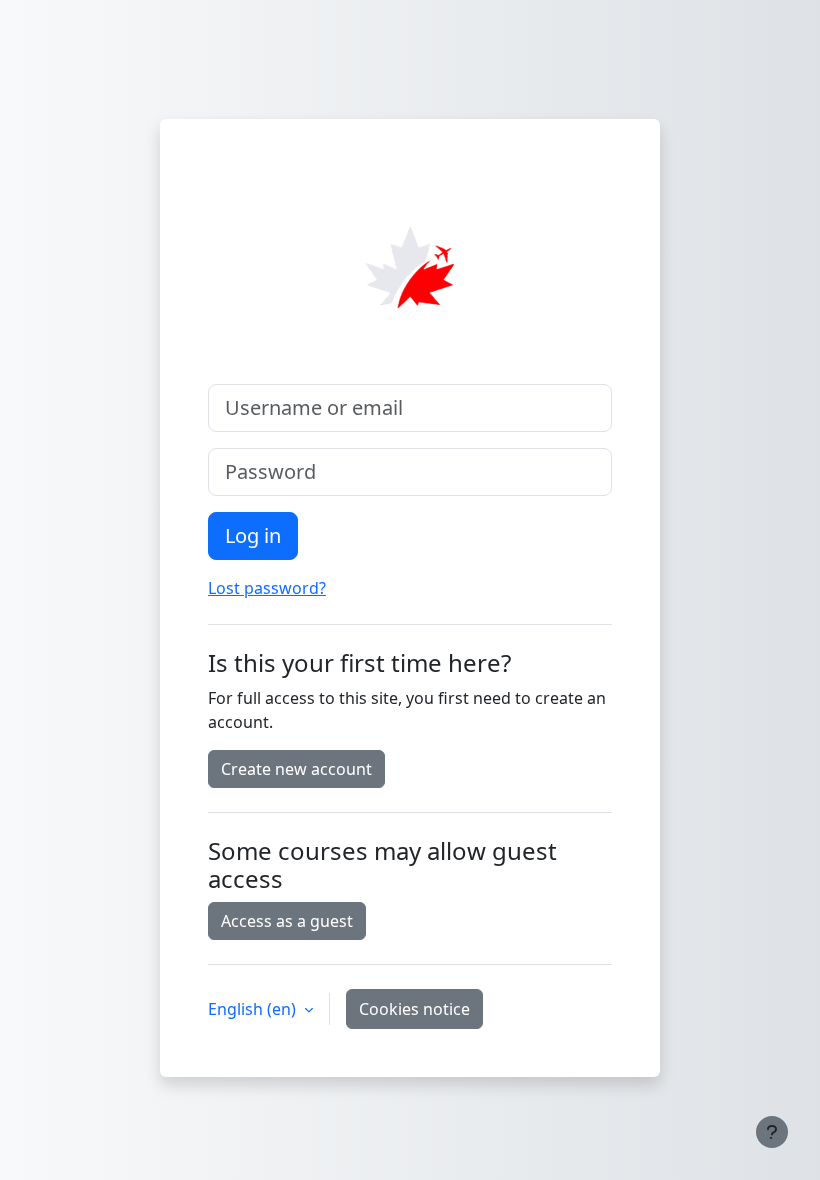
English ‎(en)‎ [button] (254, 1009)
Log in (253, 535)
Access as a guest (287, 921)
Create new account (296, 769)
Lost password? (267, 588)
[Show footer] (772, 1132)
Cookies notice (414, 1009)
